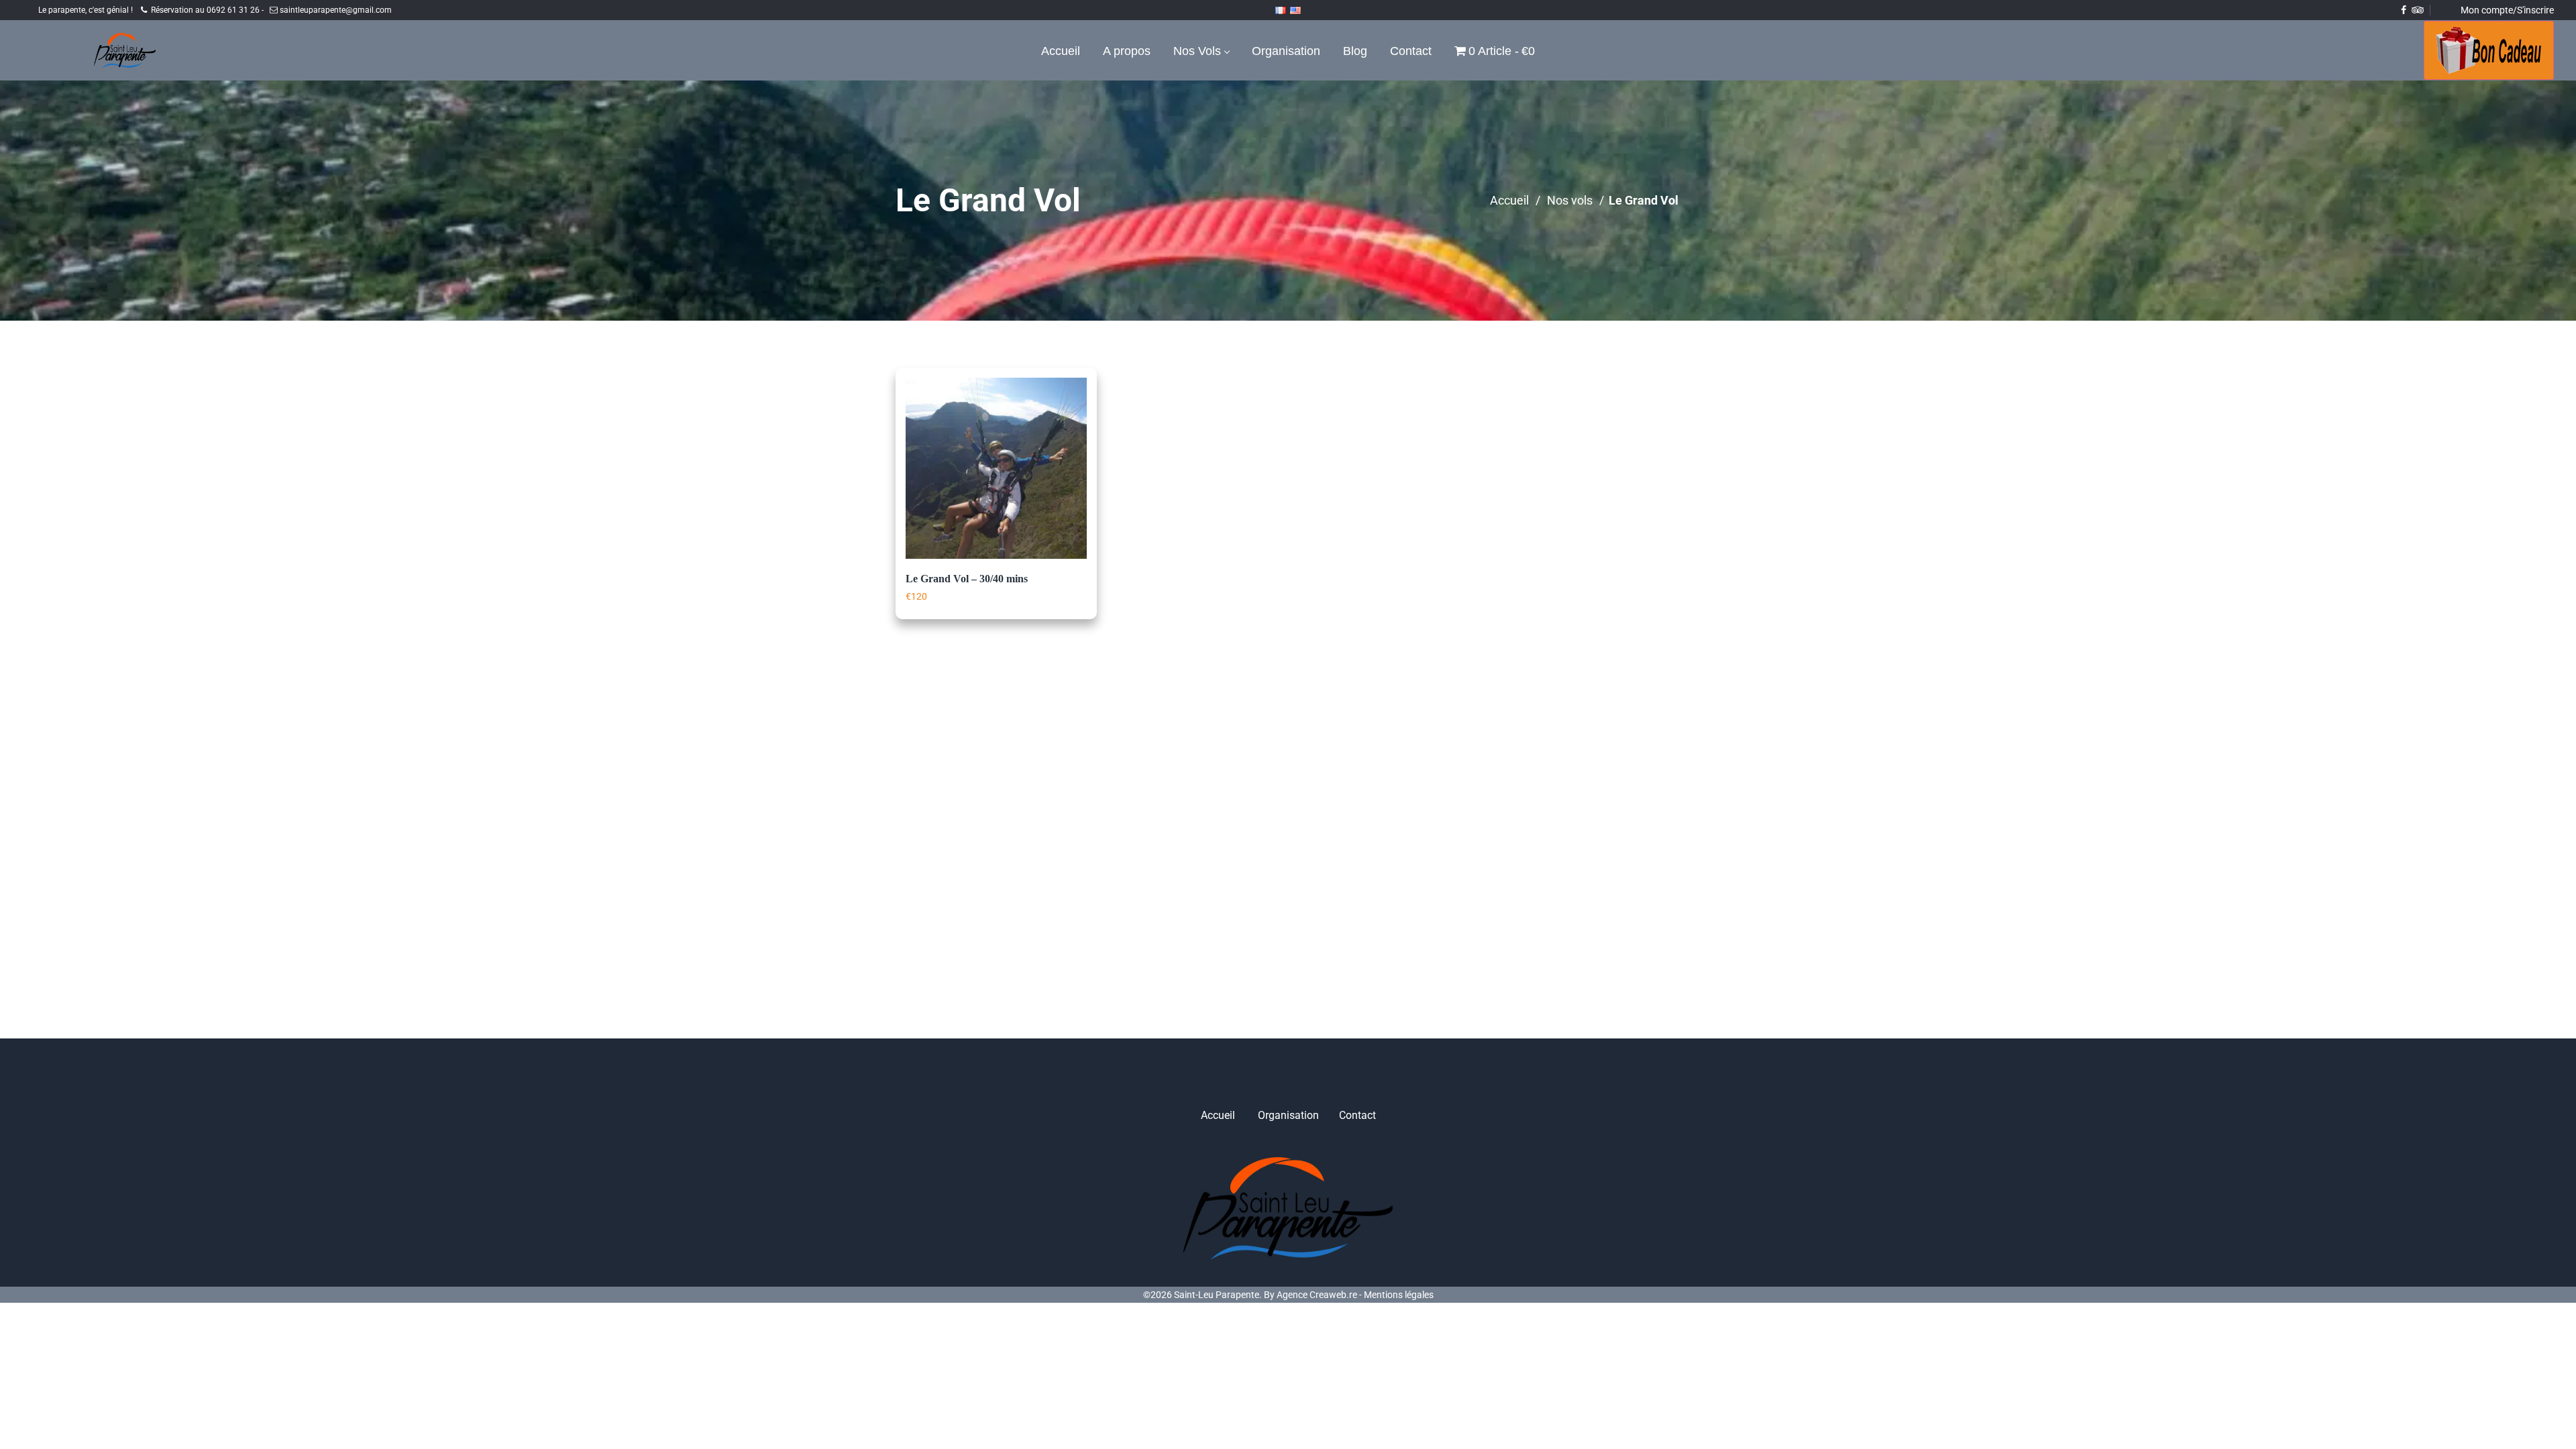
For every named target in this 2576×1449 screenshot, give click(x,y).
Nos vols (1570, 200)
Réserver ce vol (958, 616)
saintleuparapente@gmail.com (335, 10)
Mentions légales (1399, 1295)
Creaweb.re (1333, 1295)
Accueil (1509, 200)
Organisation (1288, 1115)
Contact (1357, 1115)
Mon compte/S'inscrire (2507, 10)
